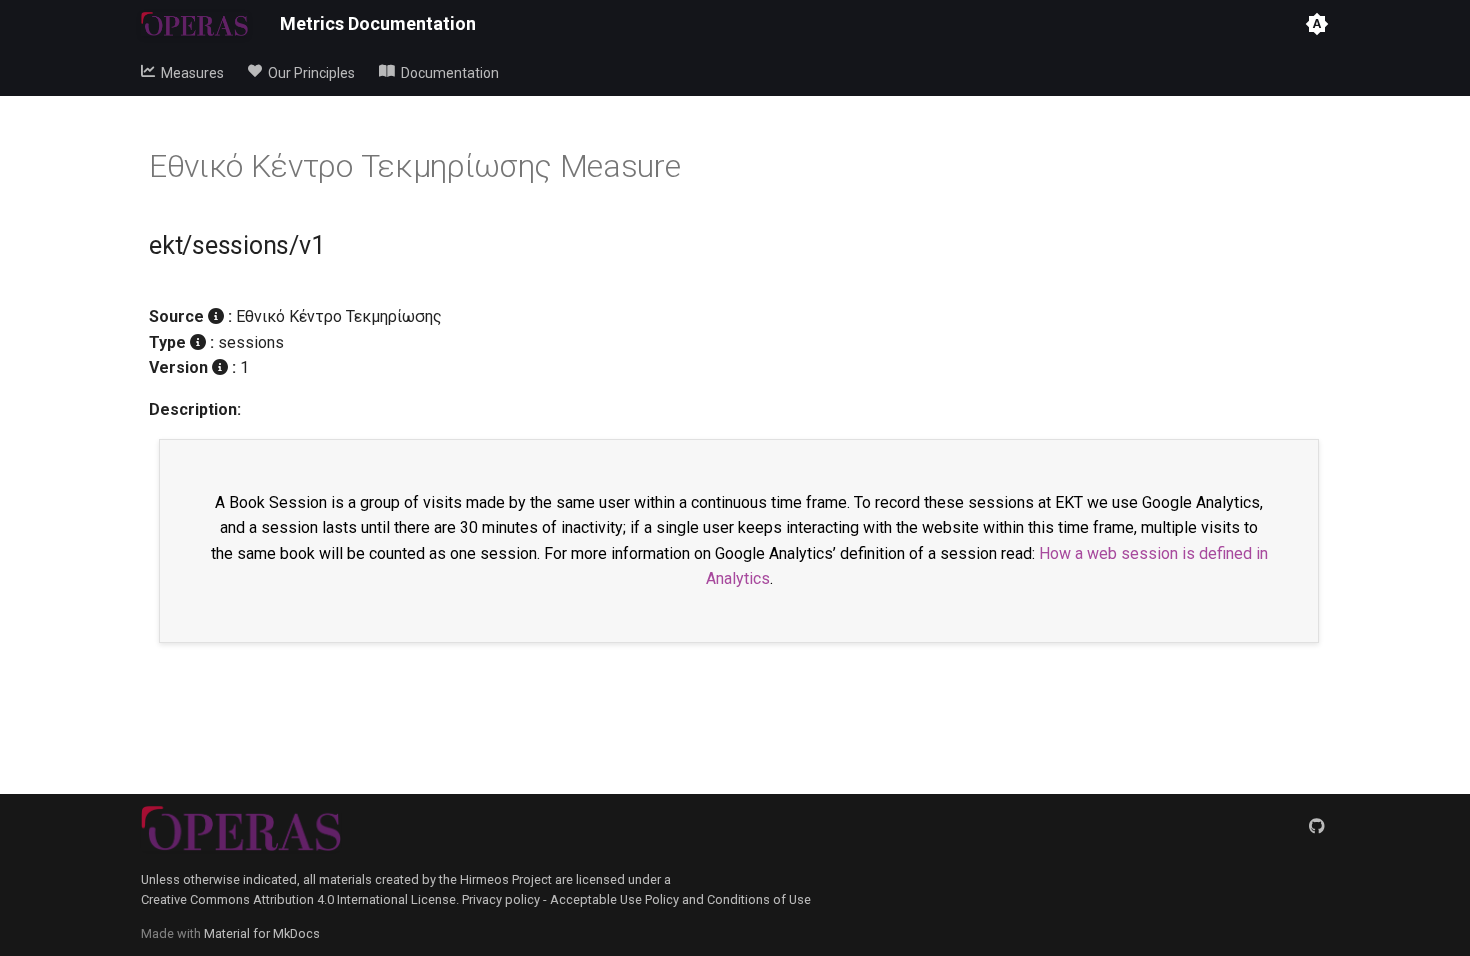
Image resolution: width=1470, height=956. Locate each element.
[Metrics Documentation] (194, 24)
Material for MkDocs (262, 933)
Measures (189, 73)
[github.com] (1317, 826)
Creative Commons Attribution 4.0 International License (298, 899)
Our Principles (308, 73)
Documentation (447, 73)
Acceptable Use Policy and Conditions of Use (680, 899)
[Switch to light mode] (1317, 24)
